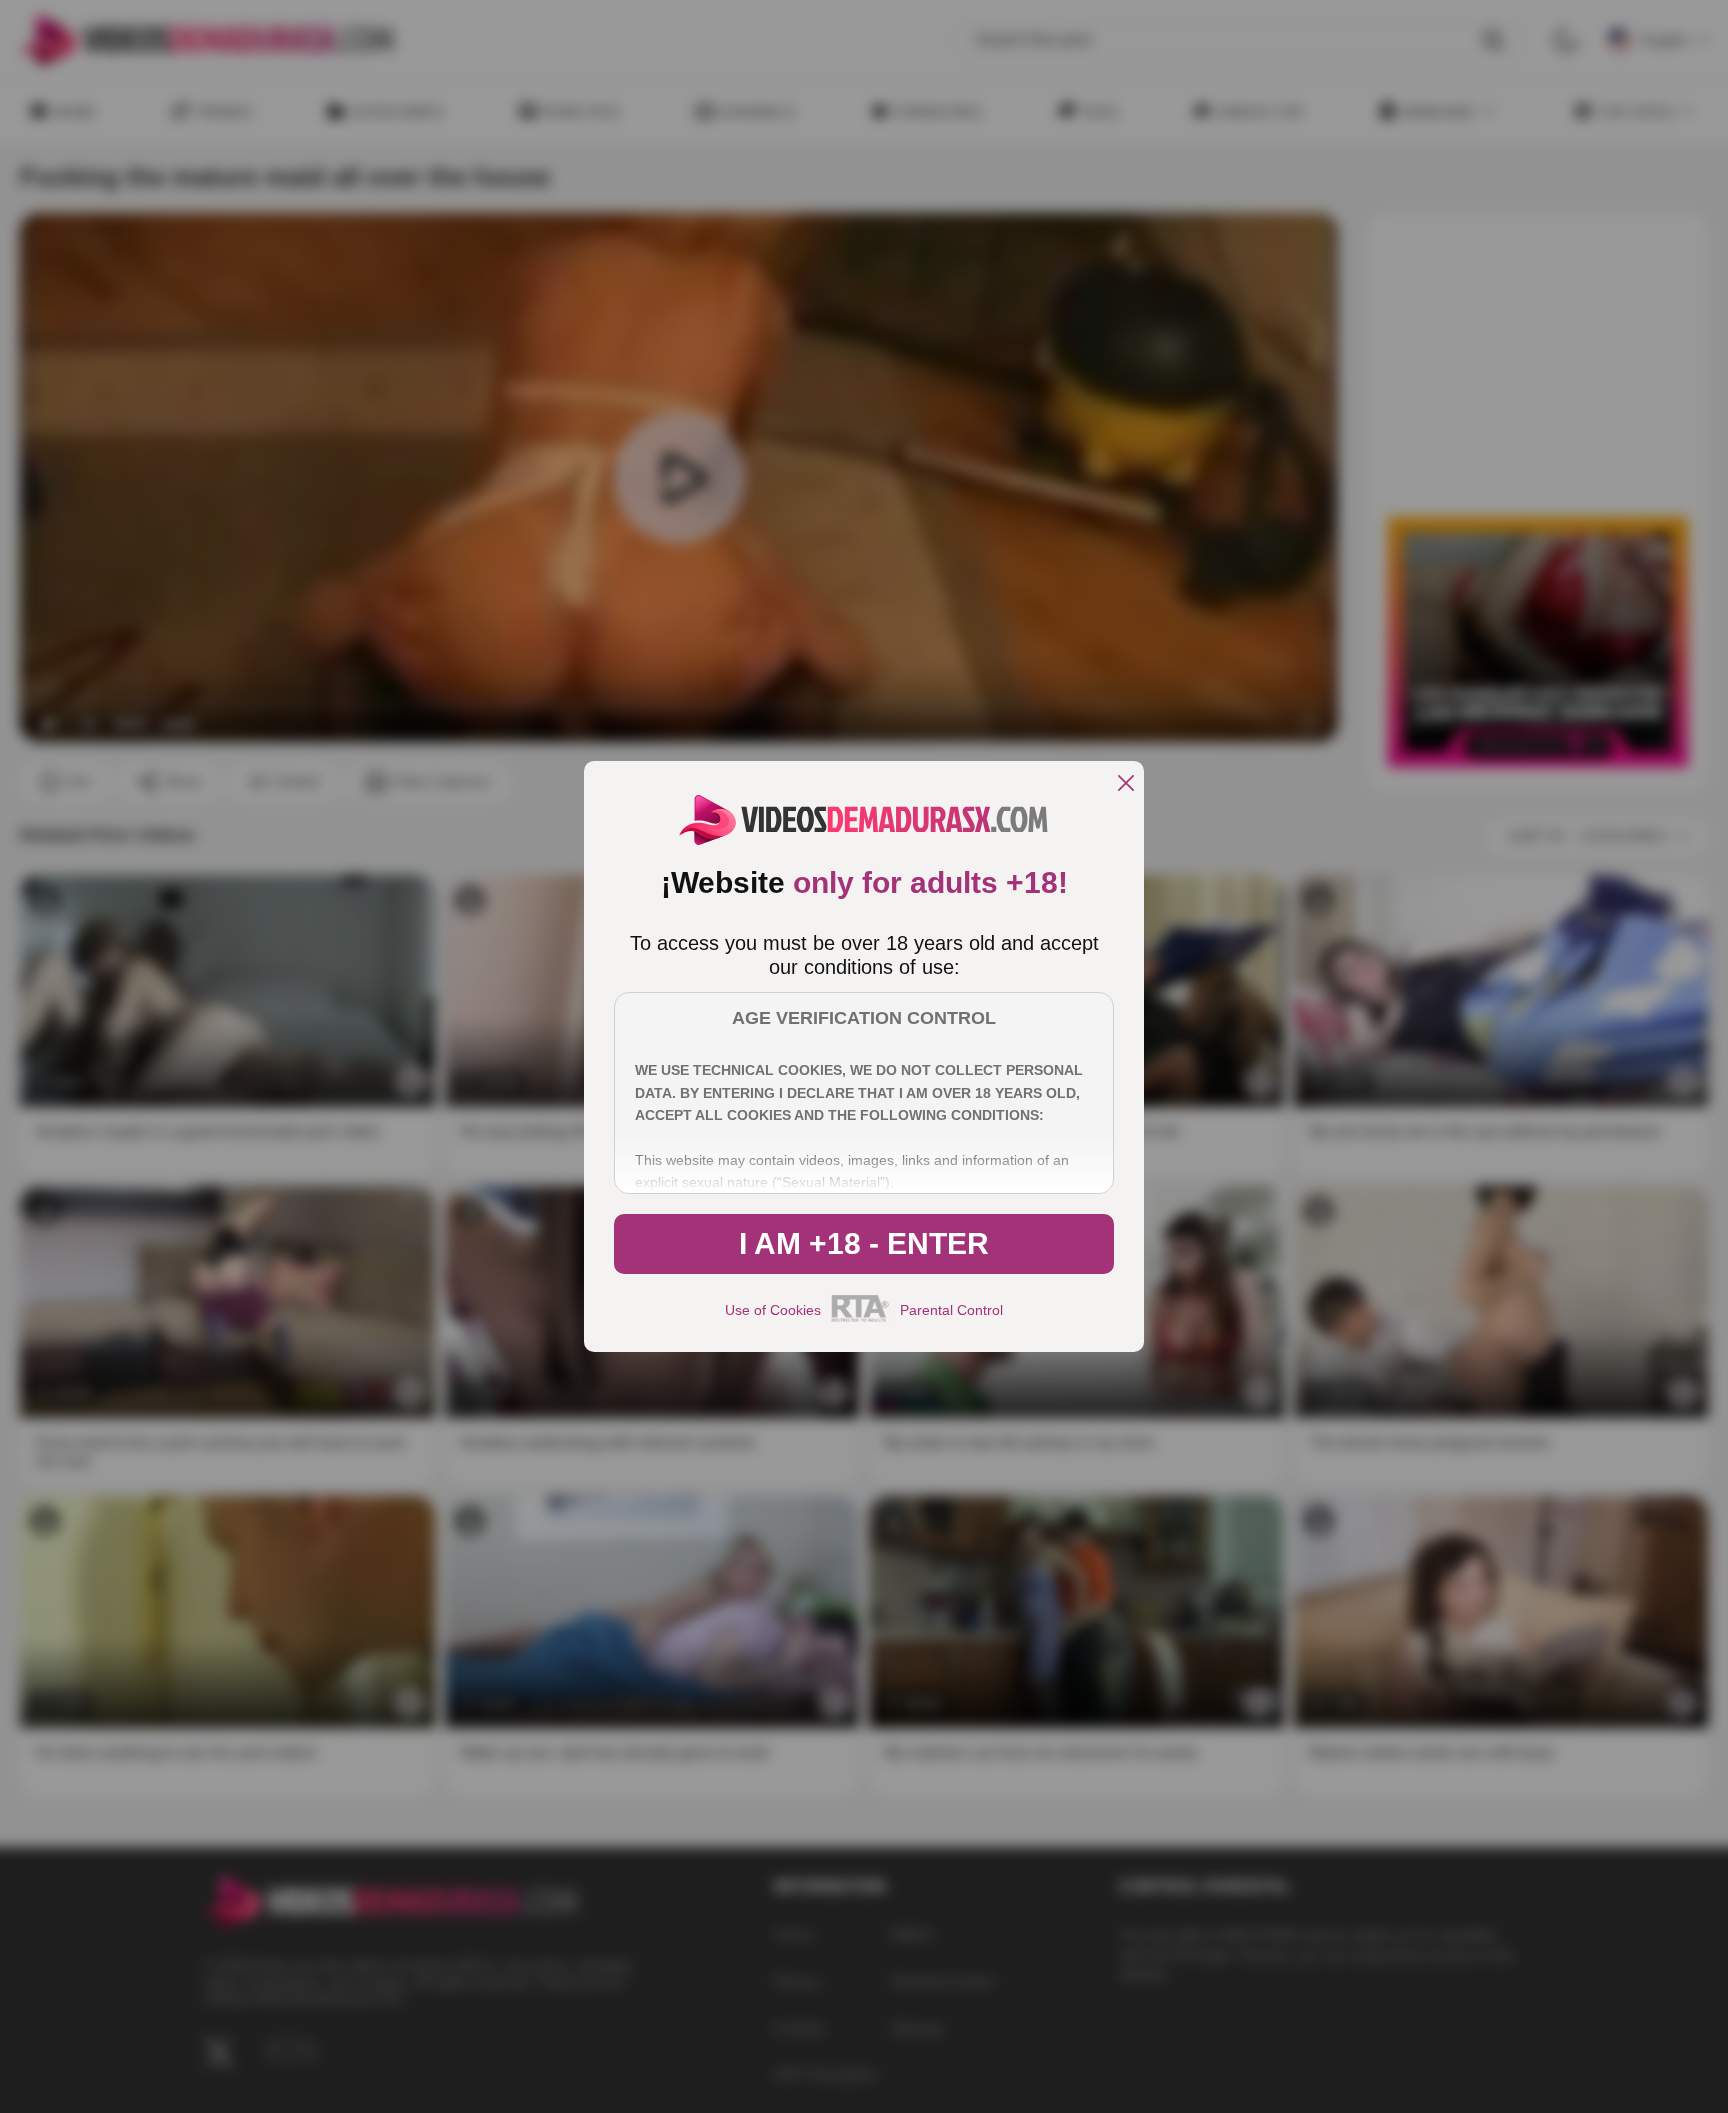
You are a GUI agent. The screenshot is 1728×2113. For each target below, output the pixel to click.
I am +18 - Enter (864, 1243)
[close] (1126, 784)
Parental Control (951, 1310)
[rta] (860, 1319)
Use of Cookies (773, 1310)
